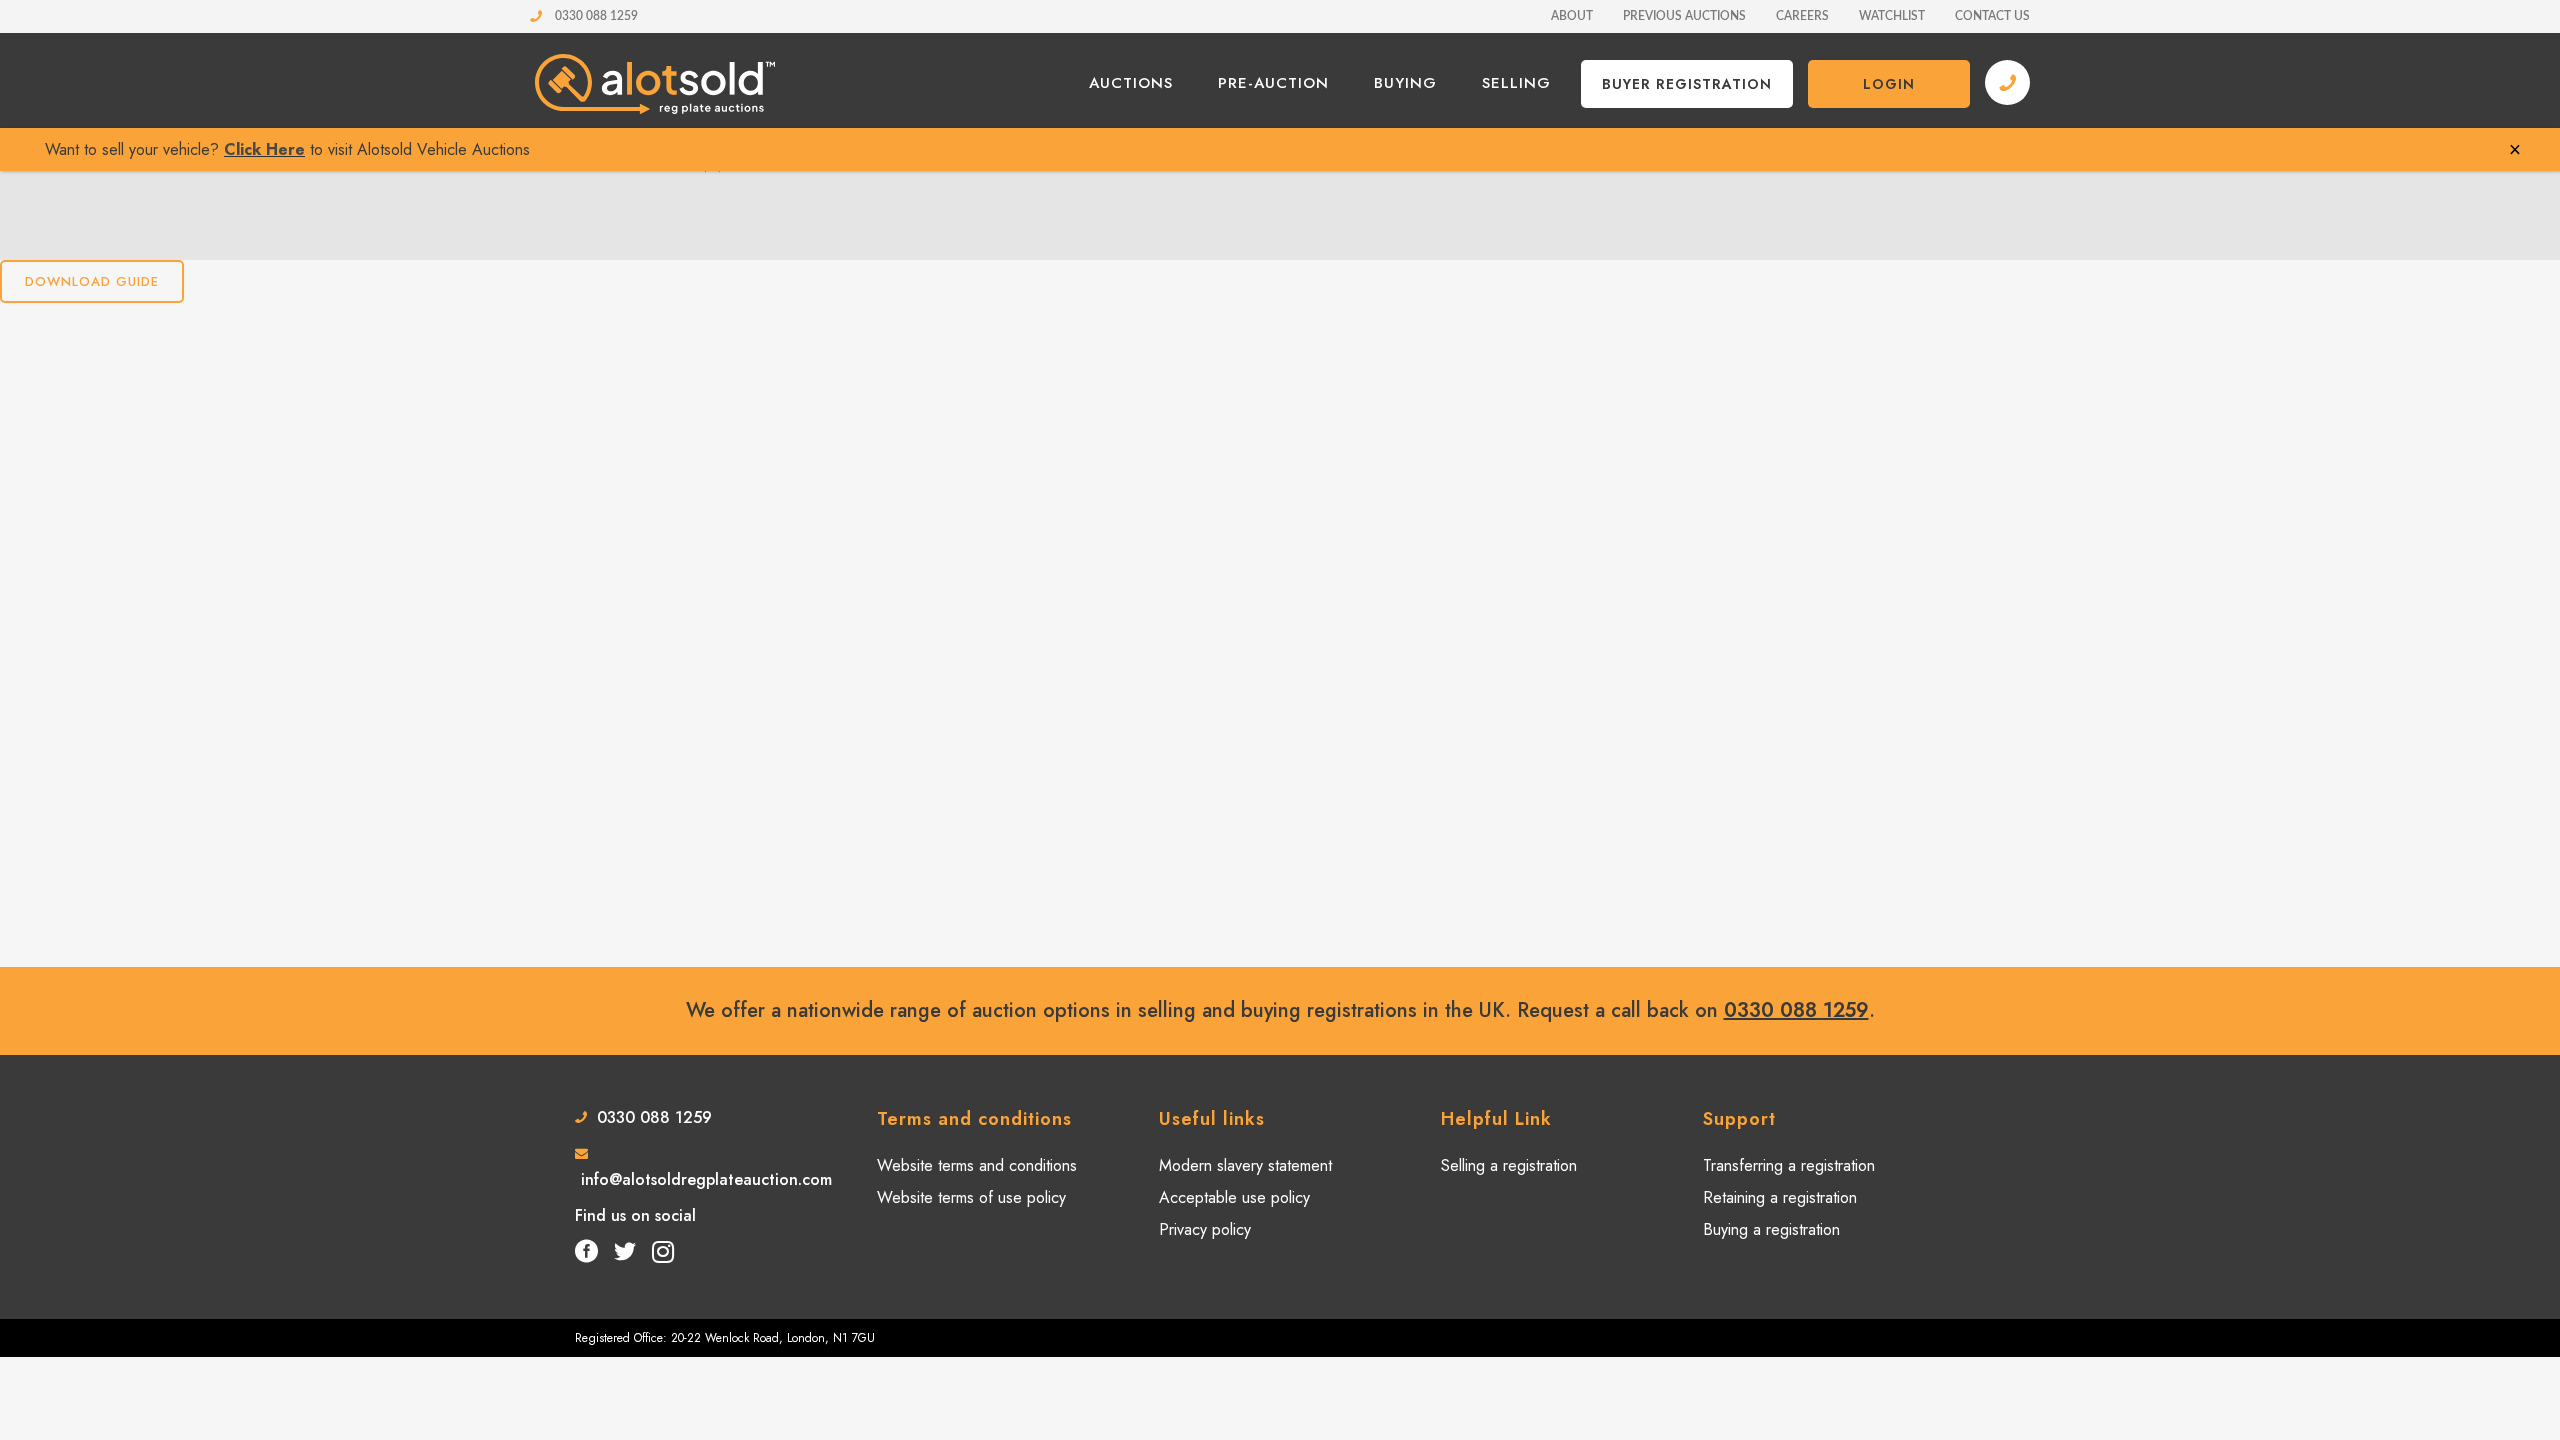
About (1572, 16)
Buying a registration (1771, 1230)
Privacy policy (1205, 1230)
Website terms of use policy (971, 1198)
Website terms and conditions (977, 1166)
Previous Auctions (1684, 16)
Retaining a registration (1780, 1198)
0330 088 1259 (595, 16)
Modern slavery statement (1245, 1166)
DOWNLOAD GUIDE (92, 281)
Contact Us (1992, 16)
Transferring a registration (1789, 1166)
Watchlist (1892, 16)
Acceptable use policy (1234, 1198)
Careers (1802, 16)
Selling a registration (1509, 1166)
